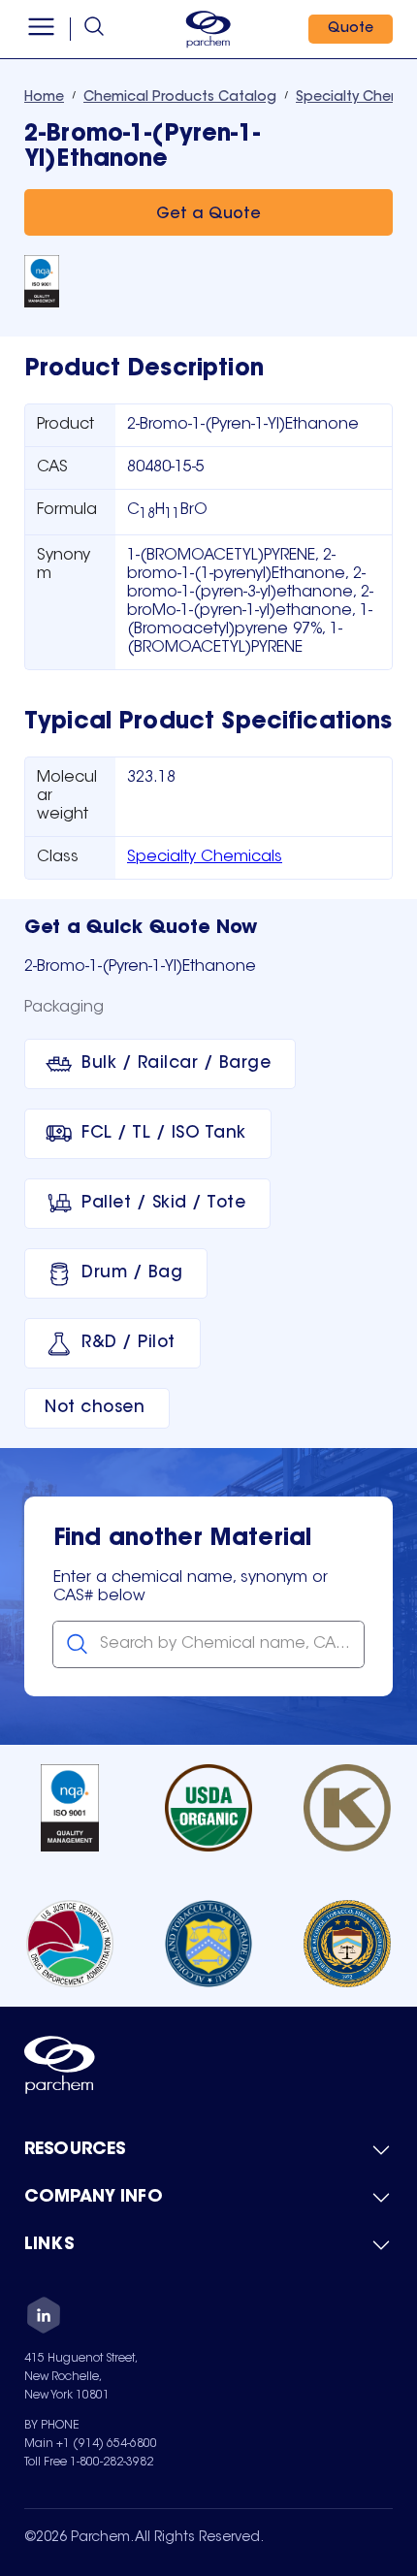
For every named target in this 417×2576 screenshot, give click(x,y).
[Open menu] (41, 29)
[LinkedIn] (44, 2318)
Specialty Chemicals (205, 857)
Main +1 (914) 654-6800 (91, 2444)
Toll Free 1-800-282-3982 (89, 2463)
